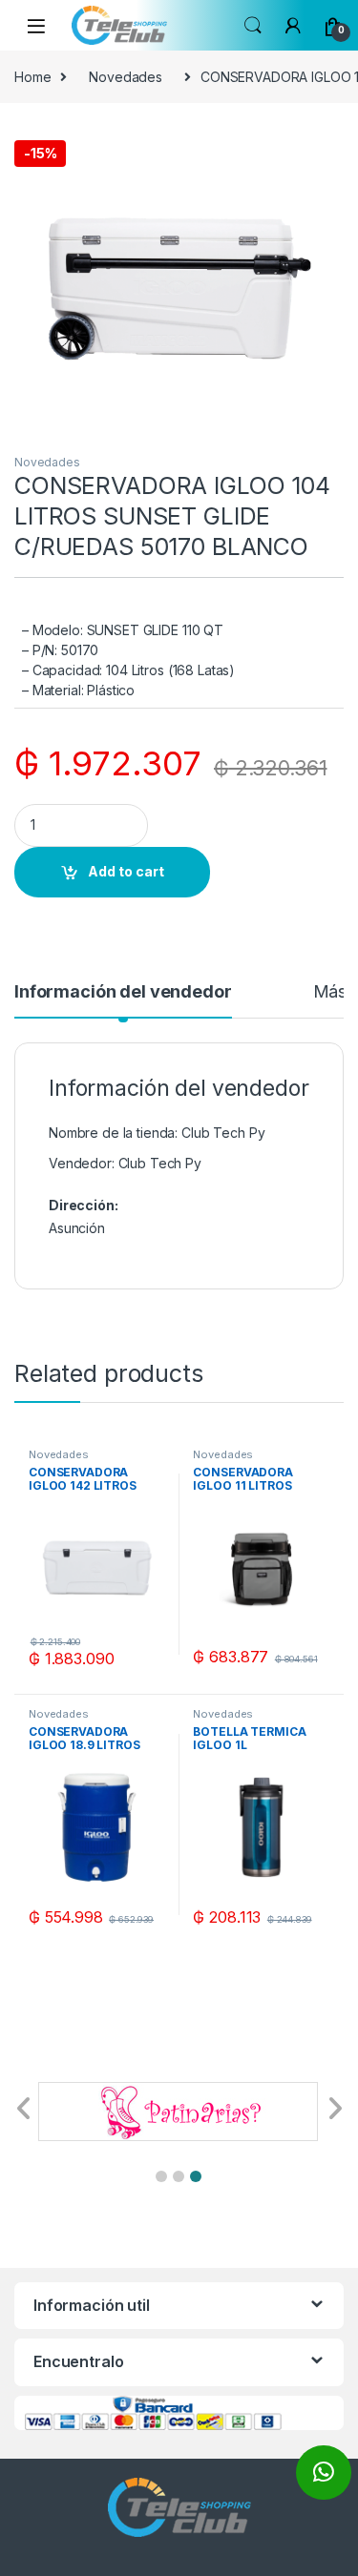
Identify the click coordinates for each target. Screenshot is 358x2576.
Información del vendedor (123, 992)
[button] (161, 2176)
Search (253, 26)
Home (32, 77)
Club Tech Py (160, 1163)
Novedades (126, 77)
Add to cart (126, 871)
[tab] (123, 1000)
